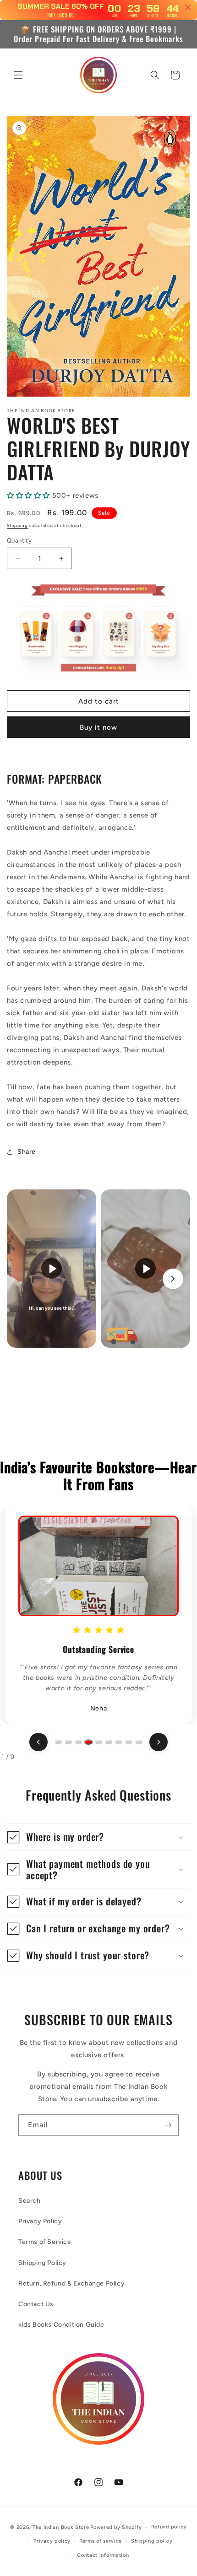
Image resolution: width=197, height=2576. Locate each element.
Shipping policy (152, 2541)
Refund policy (169, 2527)
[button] (18, 75)
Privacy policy (52, 2541)
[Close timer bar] (188, 7)
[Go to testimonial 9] (139, 1742)
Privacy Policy (40, 2221)
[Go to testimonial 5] (98, 1742)
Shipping (17, 525)
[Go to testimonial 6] (109, 1742)
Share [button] (27, 1152)
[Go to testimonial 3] (78, 1742)
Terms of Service (45, 2242)
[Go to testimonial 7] (119, 1742)
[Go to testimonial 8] (129, 1742)
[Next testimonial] (159, 1742)
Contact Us (36, 2304)
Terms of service (101, 2541)
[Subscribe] (168, 2125)
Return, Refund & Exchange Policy (71, 2283)
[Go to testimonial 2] (68, 1742)
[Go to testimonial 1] (58, 1742)
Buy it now (98, 727)
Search (30, 2201)
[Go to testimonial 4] (88, 1742)
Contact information (103, 2555)
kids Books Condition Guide (61, 2325)
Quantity (19, 540)
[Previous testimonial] (38, 1742)
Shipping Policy (42, 2263)
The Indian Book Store (61, 2527)
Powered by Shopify (116, 2527)
